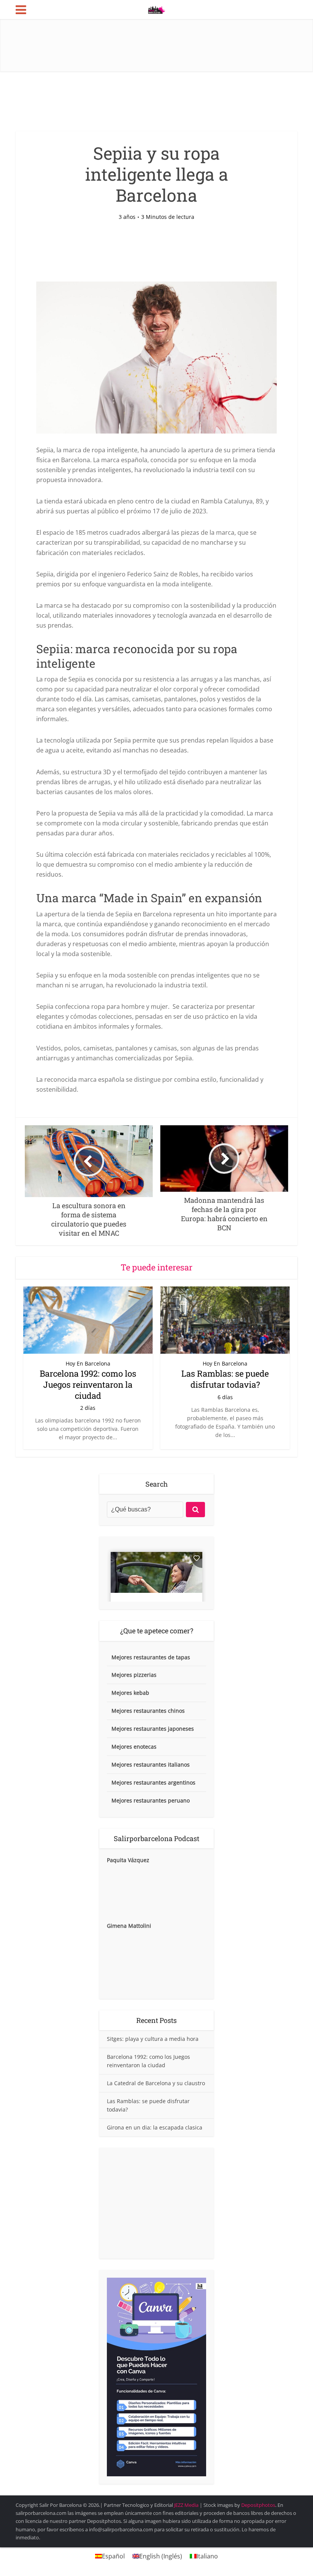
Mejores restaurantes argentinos (153, 1782)
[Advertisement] (156, 2203)
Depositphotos (258, 2505)
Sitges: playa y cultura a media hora (153, 2039)
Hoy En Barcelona (88, 1364)
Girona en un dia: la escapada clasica (155, 2127)
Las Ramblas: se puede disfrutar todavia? (225, 1379)
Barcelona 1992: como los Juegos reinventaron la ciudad (88, 1384)
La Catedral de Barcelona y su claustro (156, 2083)
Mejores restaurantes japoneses (153, 1729)
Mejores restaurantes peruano (151, 1800)
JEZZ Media (187, 2505)
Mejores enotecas (134, 1747)
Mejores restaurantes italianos (151, 1765)
